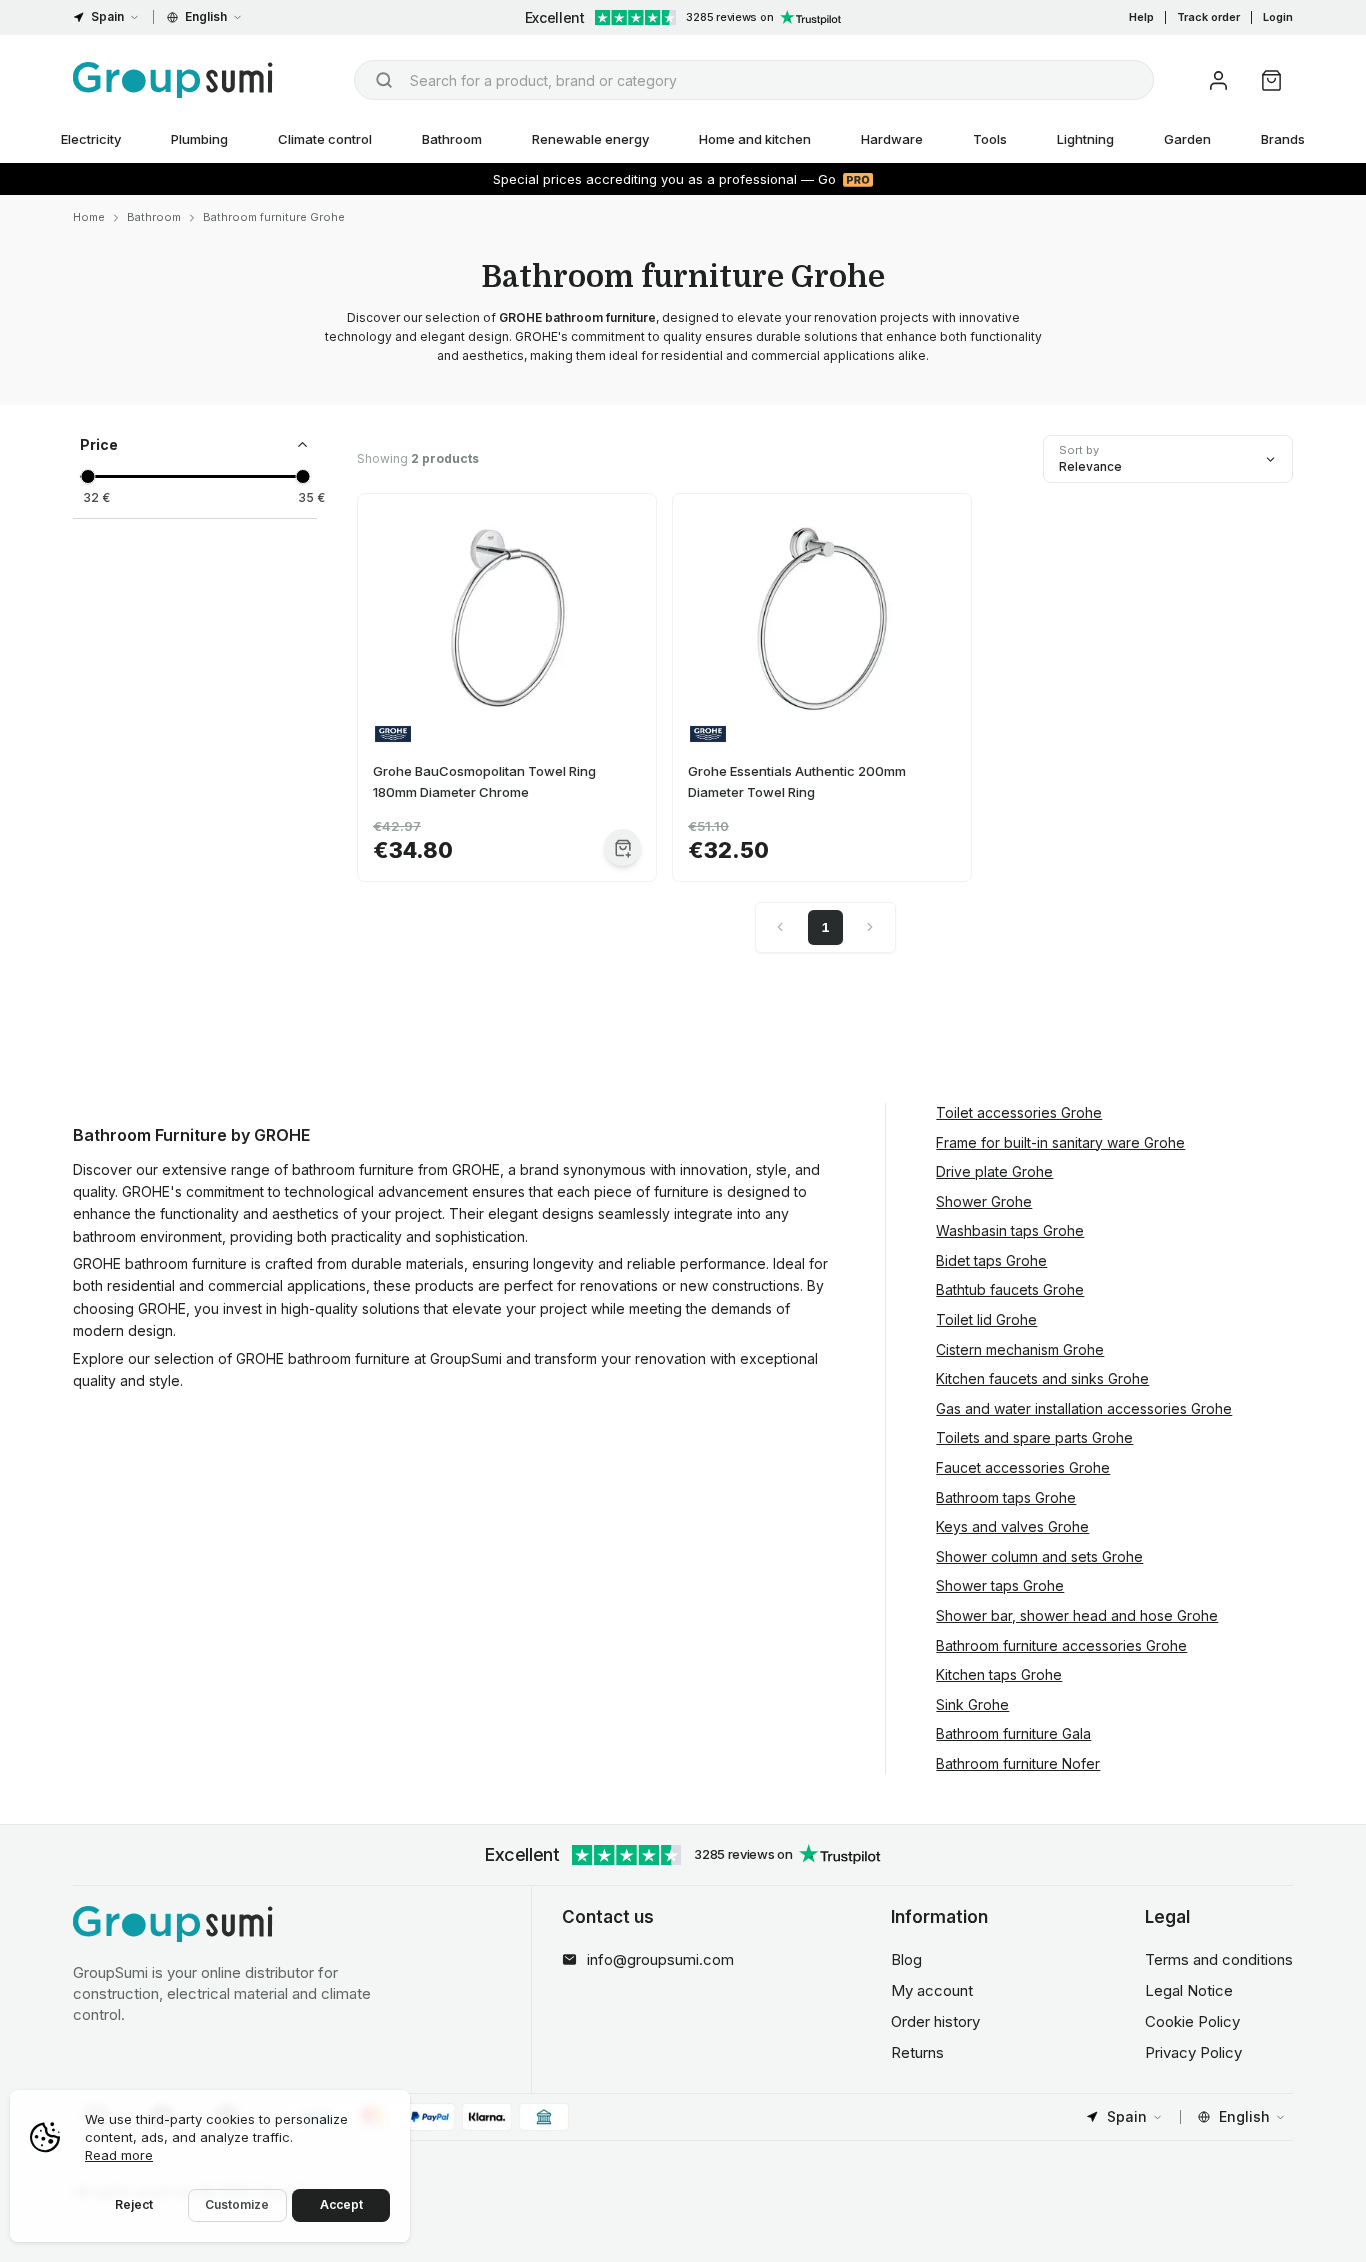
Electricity (91, 139)
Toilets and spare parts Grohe (1034, 1437)
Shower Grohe (984, 1201)
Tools (990, 139)
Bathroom (452, 139)
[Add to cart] (622, 847)
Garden (1187, 139)
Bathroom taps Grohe (1006, 1497)
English (206, 16)
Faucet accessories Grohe (1023, 1467)
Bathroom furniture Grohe (274, 217)
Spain (107, 16)
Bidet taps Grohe (991, 1260)
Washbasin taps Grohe (1010, 1230)
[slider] (87, 476)
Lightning (1085, 139)
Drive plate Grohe (994, 1171)
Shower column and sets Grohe (1039, 1556)
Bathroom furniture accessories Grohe (1061, 1645)
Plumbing (199, 139)
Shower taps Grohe (1000, 1585)
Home (89, 217)
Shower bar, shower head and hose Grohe (1077, 1615)
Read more (119, 2155)
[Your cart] (1271, 80)
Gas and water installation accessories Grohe (1084, 1408)
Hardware (892, 139)
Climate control (325, 139)
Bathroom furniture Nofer (1018, 1763)
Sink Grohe (972, 1704)
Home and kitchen (755, 139)
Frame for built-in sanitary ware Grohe (1060, 1142)
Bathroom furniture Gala (1013, 1733)
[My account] (1218, 80)
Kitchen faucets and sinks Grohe (1042, 1378)
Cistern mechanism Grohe (1020, 1349)
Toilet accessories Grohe (1019, 1112)
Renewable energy (590, 139)
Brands (1283, 139)
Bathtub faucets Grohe (1010, 1289)
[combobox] (754, 80)
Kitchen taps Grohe (999, 1674)
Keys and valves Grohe (1012, 1526)
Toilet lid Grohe (986, 1319)
